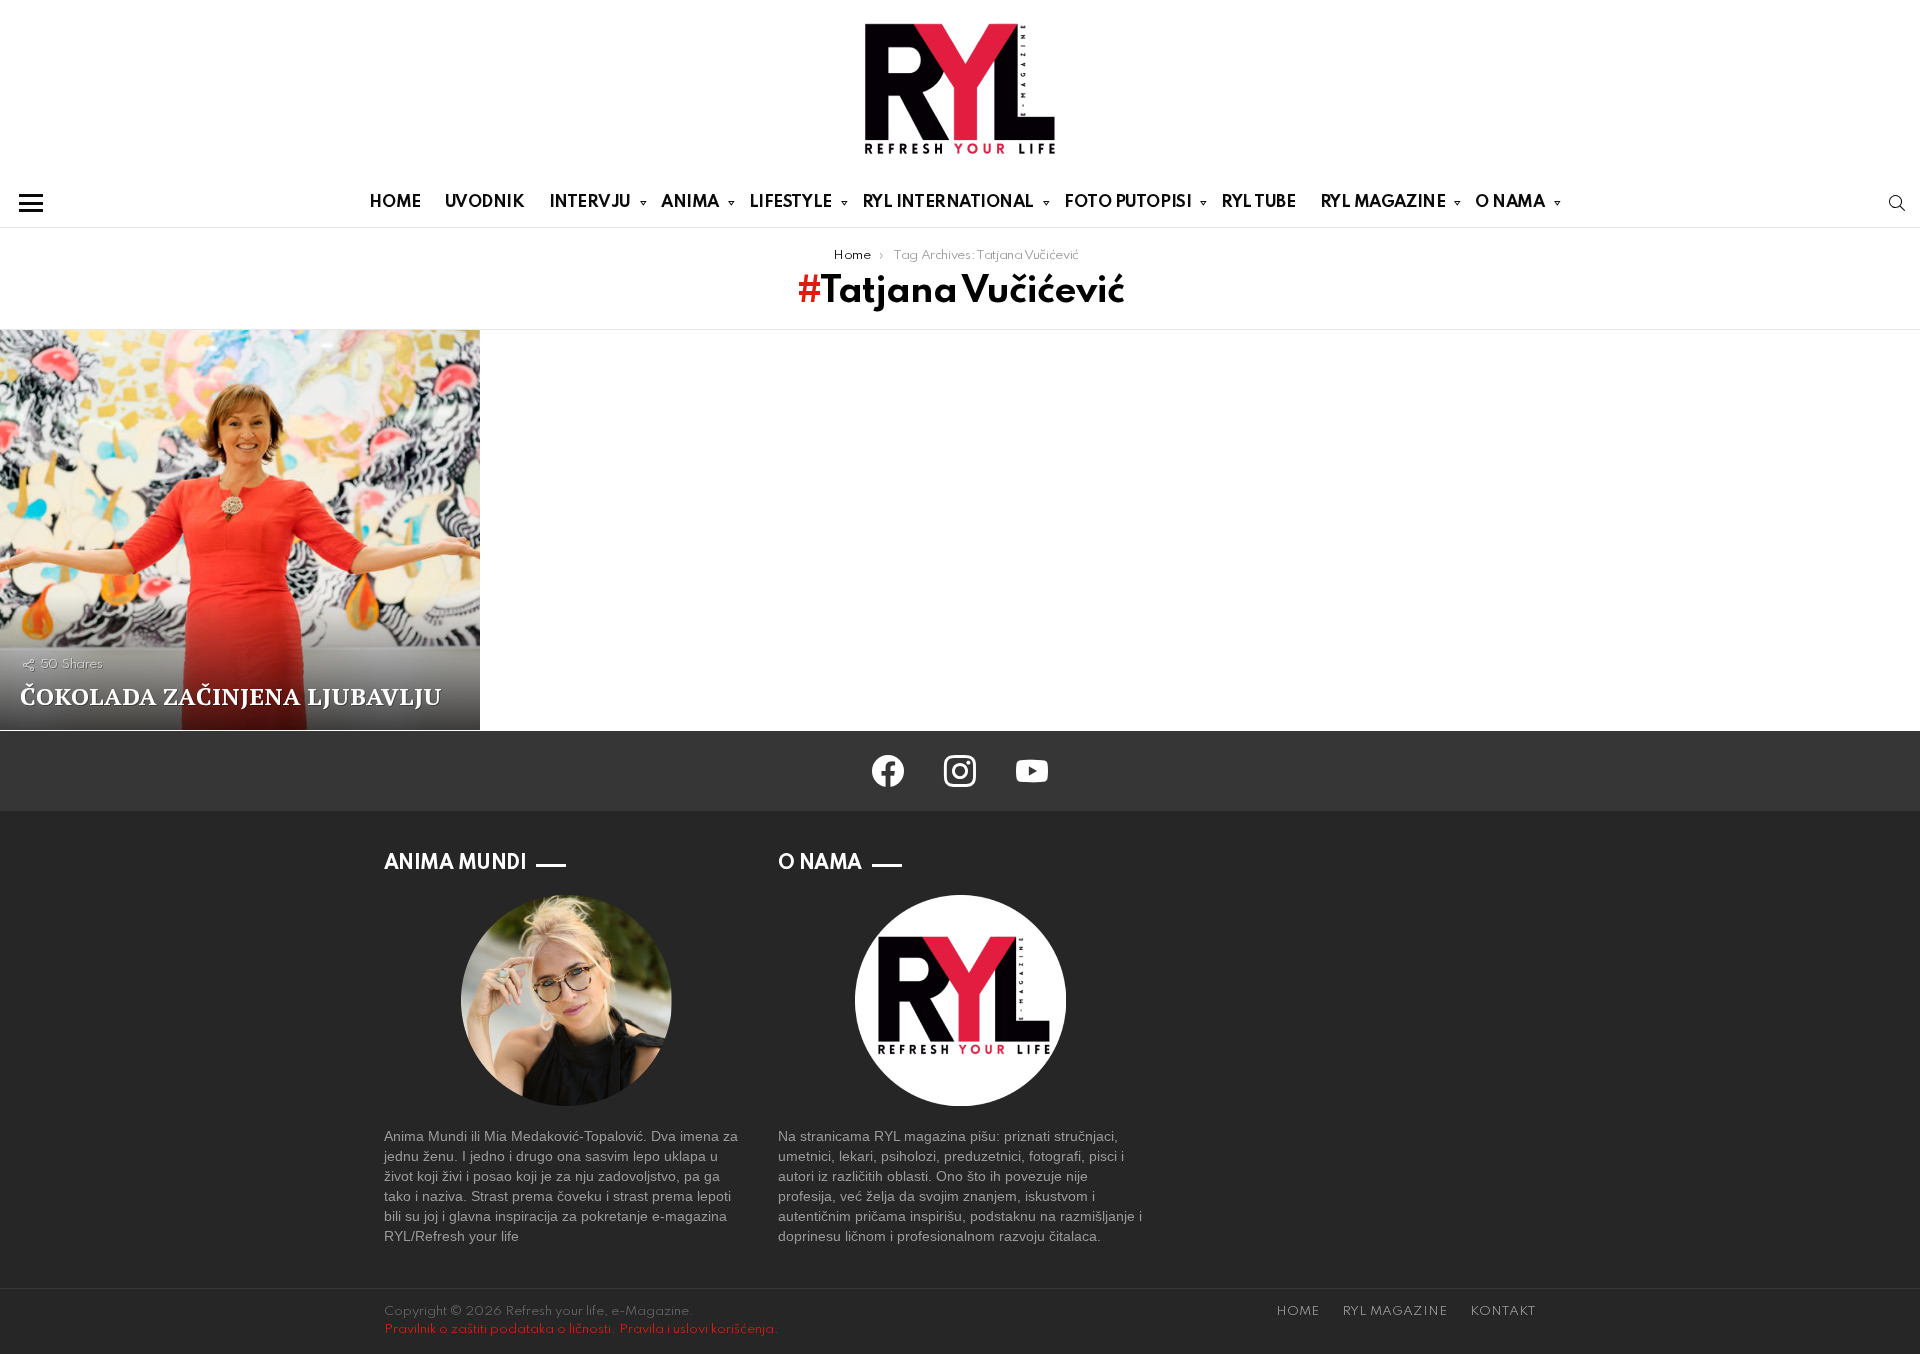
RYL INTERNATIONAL (948, 202)
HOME (394, 202)
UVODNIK (485, 202)
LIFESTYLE (790, 202)
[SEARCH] (1897, 203)
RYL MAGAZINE (1383, 202)
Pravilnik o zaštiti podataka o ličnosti (497, 1329)
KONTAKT (1503, 1311)
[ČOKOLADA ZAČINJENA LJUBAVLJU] (240, 530)
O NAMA (1509, 202)
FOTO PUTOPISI (1127, 202)
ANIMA (690, 202)
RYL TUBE (1258, 202)
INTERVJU (590, 202)
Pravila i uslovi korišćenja (696, 1329)
